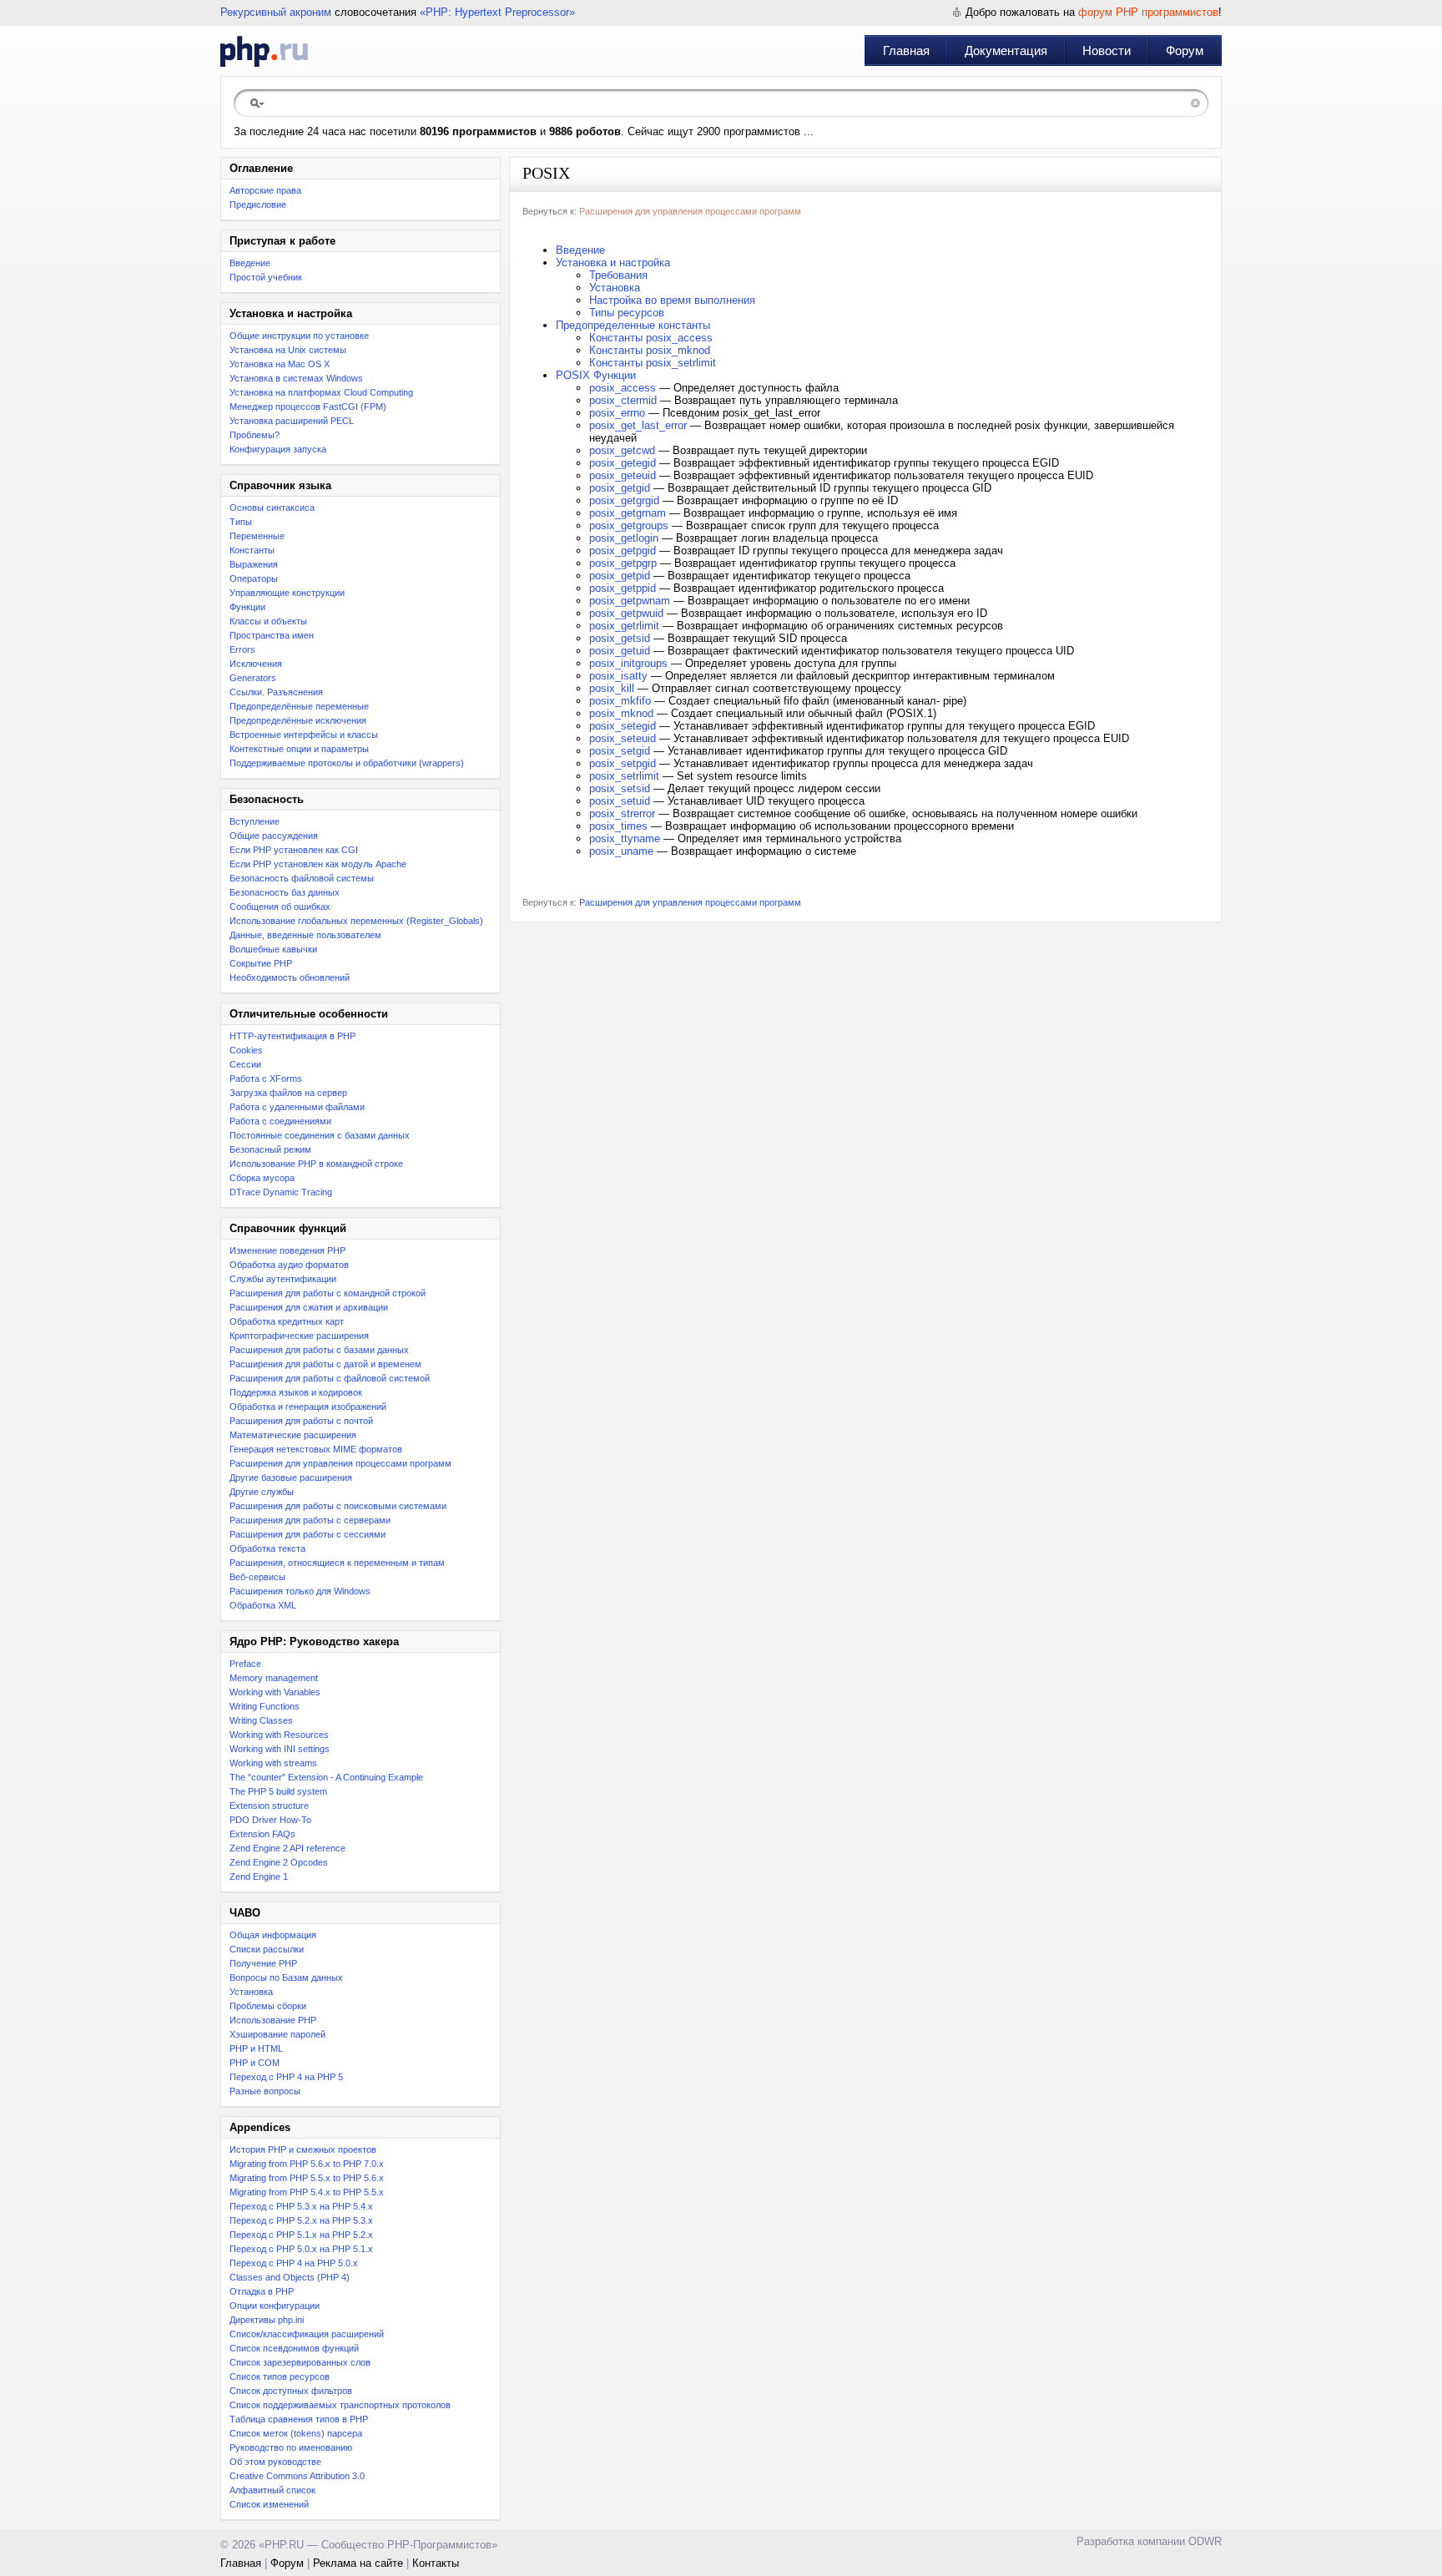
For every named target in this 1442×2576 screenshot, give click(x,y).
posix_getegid (623, 463)
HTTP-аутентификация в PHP (292, 1036)
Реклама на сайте (358, 2563)
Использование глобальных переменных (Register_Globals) (356, 921)
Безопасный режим (270, 1149)
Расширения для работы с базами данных (319, 1350)
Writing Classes (261, 1720)
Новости (1107, 51)
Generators (253, 678)
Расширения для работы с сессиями (308, 1534)
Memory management (274, 1678)
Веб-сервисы (257, 1577)
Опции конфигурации (275, 2306)
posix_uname (621, 851)
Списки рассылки (267, 1949)
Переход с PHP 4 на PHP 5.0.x (294, 2263)
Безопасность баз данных (285, 892)
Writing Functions (265, 1706)
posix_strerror (622, 813)
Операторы (254, 578)
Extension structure (269, 1806)
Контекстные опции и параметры (299, 749)
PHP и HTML (256, 2048)
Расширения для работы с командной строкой (328, 1293)
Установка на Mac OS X (280, 364)
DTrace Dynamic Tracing (281, 1192)
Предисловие (258, 205)
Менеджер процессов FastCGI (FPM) (308, 407)
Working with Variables (275, 1692)
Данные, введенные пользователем (305, 935)
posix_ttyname (625, 838)
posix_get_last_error (638, 425)
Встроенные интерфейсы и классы (304, 735)
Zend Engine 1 (259, 1876)
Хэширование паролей (277, 2034)
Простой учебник (266, 277)
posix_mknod (621, 713)
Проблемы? (255, 435)
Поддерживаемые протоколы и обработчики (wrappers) (347, 763)
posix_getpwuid (626, 613)
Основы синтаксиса (272, 508)
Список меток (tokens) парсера (296, 2433)
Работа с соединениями (280, 1121)
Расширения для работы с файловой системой (330, 1378)
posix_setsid (620, 788)
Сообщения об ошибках (280, 907)
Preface (245, 1664)
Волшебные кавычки (273, 949)
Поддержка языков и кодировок (296, 1392)
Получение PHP (263, 1963)
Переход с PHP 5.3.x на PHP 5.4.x (301, 2206)
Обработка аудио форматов (289, 1265)
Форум (1185, 51)
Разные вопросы (265, 2091)
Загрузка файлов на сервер (288, 1093)
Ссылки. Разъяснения (276, 692)
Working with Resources (279, 1735)
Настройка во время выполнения (672, 300)
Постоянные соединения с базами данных (320, 1135)
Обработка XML (263, 1605)
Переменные (257, 536)
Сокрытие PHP (261, 963)
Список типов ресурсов (280, 2376)
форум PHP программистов (1148, 12)
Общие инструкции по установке (299, 336)
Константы (252, 550)
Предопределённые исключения (298, 720)
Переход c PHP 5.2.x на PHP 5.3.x (301, 2220)
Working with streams (273, 1763)
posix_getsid (620, 638)
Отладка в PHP (262, 2291)
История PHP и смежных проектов (303, 2149)
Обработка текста (267, 1548)
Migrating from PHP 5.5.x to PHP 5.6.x (307, 2178)
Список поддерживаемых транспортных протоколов (340, 2405)
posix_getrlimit (624, 626)
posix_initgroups (628, 663)
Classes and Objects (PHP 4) (290, 2277)
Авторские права (265, 190)
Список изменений (269, 2504)
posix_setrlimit (624, 776)
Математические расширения (293, 1435)
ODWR (1205, 2541)
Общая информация (273, 1935)
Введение (250, 263)
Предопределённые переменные (299, 706)
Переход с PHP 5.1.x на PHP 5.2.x (301, 2235)
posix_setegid (623, 726)
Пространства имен (272, 635)
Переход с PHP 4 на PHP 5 (286, 2077)
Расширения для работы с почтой (301, 1421)
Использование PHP (273, 2020)
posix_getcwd (622, 450)
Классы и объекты (268, 621)
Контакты (436, 2563)
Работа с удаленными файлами (297, 1107)
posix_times (618, 826)
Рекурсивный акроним (276, 12)
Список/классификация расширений (307, 2334)
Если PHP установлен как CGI (294, 850)
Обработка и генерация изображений (308, 1407)
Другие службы (262, 1492)
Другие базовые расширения (291, 1477)
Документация (1006, 51)
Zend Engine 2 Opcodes (279, 1862)
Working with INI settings (280, 1749)
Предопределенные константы (633, 325)
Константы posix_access (651, 338)
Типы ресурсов (627, 313)
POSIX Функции (596, 375)
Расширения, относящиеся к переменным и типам (337, 1563)
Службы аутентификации (283, 1279)
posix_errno (617, 413)
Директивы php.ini (267, 2320)
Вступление (255, 821)
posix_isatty (618, 676)
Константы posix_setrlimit (653, 363)
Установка (251, 1992)
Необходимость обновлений (290, 977)
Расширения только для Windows (300, 1591)
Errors (242, 649)
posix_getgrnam (628, 513)
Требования (618, 275)
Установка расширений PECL (292, 421)
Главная (906, 51)
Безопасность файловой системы (302, 878)
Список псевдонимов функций (294, 2348)
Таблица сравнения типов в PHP (299, 2419)
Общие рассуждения (274, 836)
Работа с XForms (266, 1078)
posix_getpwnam (630, 601)
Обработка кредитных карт (287, 1321)
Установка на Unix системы (288, 350)
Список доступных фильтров (291, 2391)
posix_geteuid (623, 475)
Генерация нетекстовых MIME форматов (316, 1449)
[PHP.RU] (264, 51)
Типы (241, 522)
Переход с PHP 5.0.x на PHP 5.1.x (301, 2249)
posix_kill (612, 688)
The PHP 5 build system (278, 1791)
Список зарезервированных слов (300, 2362)
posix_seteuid (623, 738)
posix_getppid (623, 588)
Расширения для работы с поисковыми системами (338, 1506)
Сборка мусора (262, 1178)
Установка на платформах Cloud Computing (321, 392)
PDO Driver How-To (270, 1820)
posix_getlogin (624, 538)
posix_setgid (620, 751)
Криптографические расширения (299, 1336)
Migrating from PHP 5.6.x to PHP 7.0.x (307, 2164)
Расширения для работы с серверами (310, 1520)
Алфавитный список (272, 2490)
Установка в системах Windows (296, 378)
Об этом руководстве (275, 2462)
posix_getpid (620, 576)
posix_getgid (620, 488)
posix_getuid (620, 651)
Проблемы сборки (268, 2006)
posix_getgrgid (624, 500)
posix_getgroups (629, 525)
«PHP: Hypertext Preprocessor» (497, 12)
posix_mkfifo (620, 701)
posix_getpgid (623, 551)
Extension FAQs (262, 1834)
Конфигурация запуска (278, 449)
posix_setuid (620, 801)
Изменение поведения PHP (287, 1250)
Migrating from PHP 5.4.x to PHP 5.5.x (307, 2192)
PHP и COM (255, 2063)
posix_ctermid (623, 400)
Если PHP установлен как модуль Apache (318, 864)
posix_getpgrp (623, 563)
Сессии (245, 1064)
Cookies (246, 1050)
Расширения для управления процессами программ (340, 1463)
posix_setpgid (623, 763)
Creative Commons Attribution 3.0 (297, 2476)
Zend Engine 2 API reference (287, 1848)
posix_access (623, 388)
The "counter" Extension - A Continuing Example (326, 1777)
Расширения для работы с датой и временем (325, 1364)
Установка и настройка (613, 263)
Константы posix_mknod (650, 350)
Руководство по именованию (291, 2447)
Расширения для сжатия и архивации (309, 1307)
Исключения (256, 664)
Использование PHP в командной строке (316, 1164)
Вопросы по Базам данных (286, 1977)
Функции (247, 607)
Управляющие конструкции (287, 593)
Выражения (254, 564)
